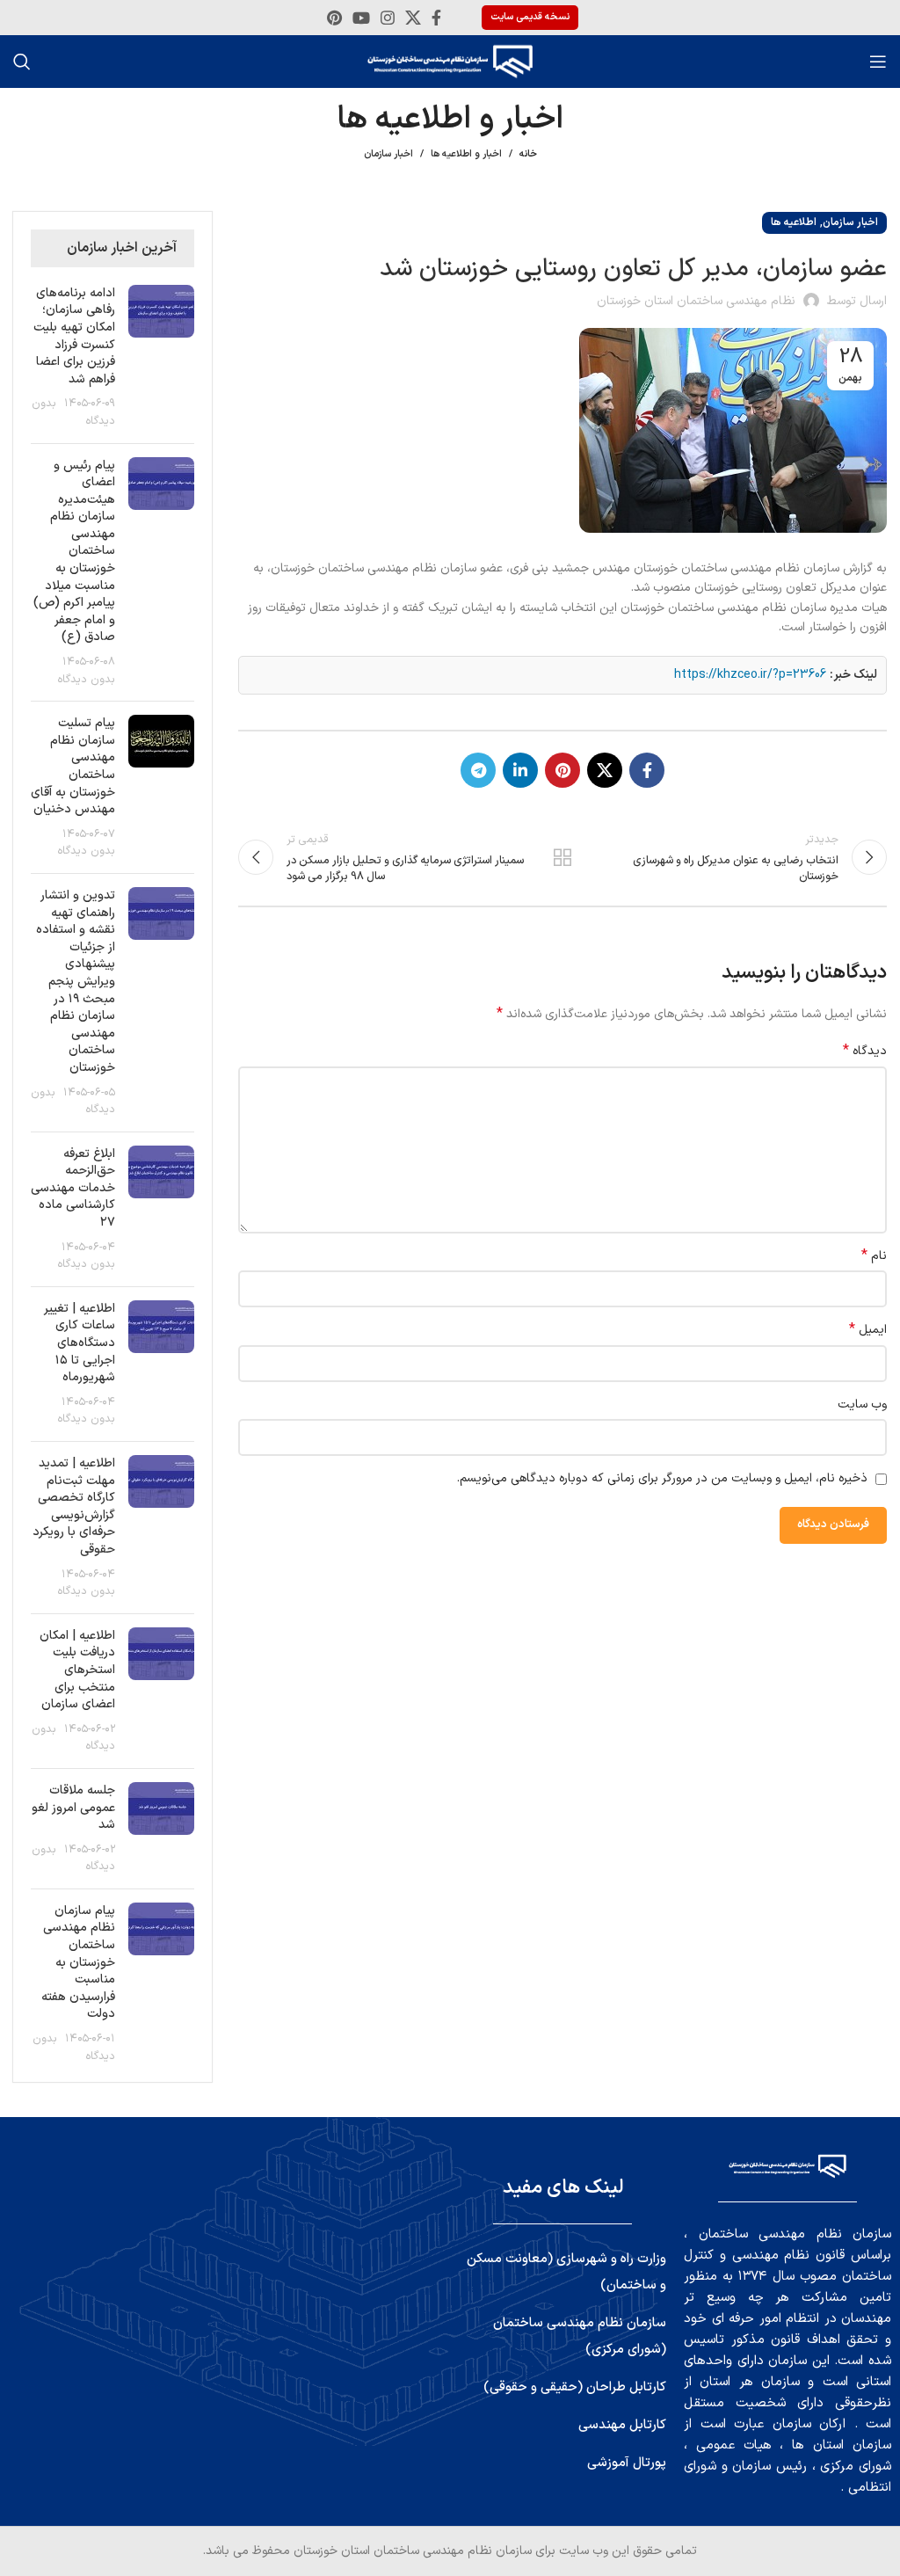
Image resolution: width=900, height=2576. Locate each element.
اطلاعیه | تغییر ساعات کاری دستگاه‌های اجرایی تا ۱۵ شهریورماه (80, 1343)
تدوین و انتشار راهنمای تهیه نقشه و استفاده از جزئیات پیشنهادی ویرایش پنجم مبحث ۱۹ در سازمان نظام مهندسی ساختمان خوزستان (76, 982)
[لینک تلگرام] (478, 770)
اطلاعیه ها (794, 222)
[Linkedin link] (520, 770)
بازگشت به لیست (562, 857)
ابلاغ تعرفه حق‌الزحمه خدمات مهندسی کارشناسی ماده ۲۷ (73, 1188)
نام (874, 1256)
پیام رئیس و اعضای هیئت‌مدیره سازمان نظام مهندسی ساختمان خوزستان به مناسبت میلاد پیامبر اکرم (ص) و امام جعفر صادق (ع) (74, 552)
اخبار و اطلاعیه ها (466, 154)
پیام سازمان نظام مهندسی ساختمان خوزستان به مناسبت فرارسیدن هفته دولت (78, 1963)
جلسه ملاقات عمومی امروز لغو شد (73, 1808)
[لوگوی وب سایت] (450, 61)
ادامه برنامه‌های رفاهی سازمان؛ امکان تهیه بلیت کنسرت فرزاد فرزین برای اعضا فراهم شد (74, 336)
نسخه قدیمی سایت (530, 17)
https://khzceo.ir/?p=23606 (750, 675)
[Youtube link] (361, 18)
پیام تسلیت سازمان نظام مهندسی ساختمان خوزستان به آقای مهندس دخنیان (73, 766)
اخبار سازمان (388, 154)
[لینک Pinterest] (334, 18)
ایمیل (868, 1330)
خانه (528, 155)
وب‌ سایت (862, 1404)
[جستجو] (22, 62)
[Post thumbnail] (161, 357)
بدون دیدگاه (87, 679)
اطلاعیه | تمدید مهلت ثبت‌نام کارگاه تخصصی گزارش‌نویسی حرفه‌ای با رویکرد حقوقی (74, 1506)
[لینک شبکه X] (413, 18)
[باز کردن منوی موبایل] (878, 62)
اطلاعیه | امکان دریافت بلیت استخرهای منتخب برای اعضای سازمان (77, 1670)
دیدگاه (865, 1052)
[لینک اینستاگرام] (388, 18)
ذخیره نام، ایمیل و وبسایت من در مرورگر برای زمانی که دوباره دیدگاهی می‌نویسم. (662, 1478)
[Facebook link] (436, 18)
